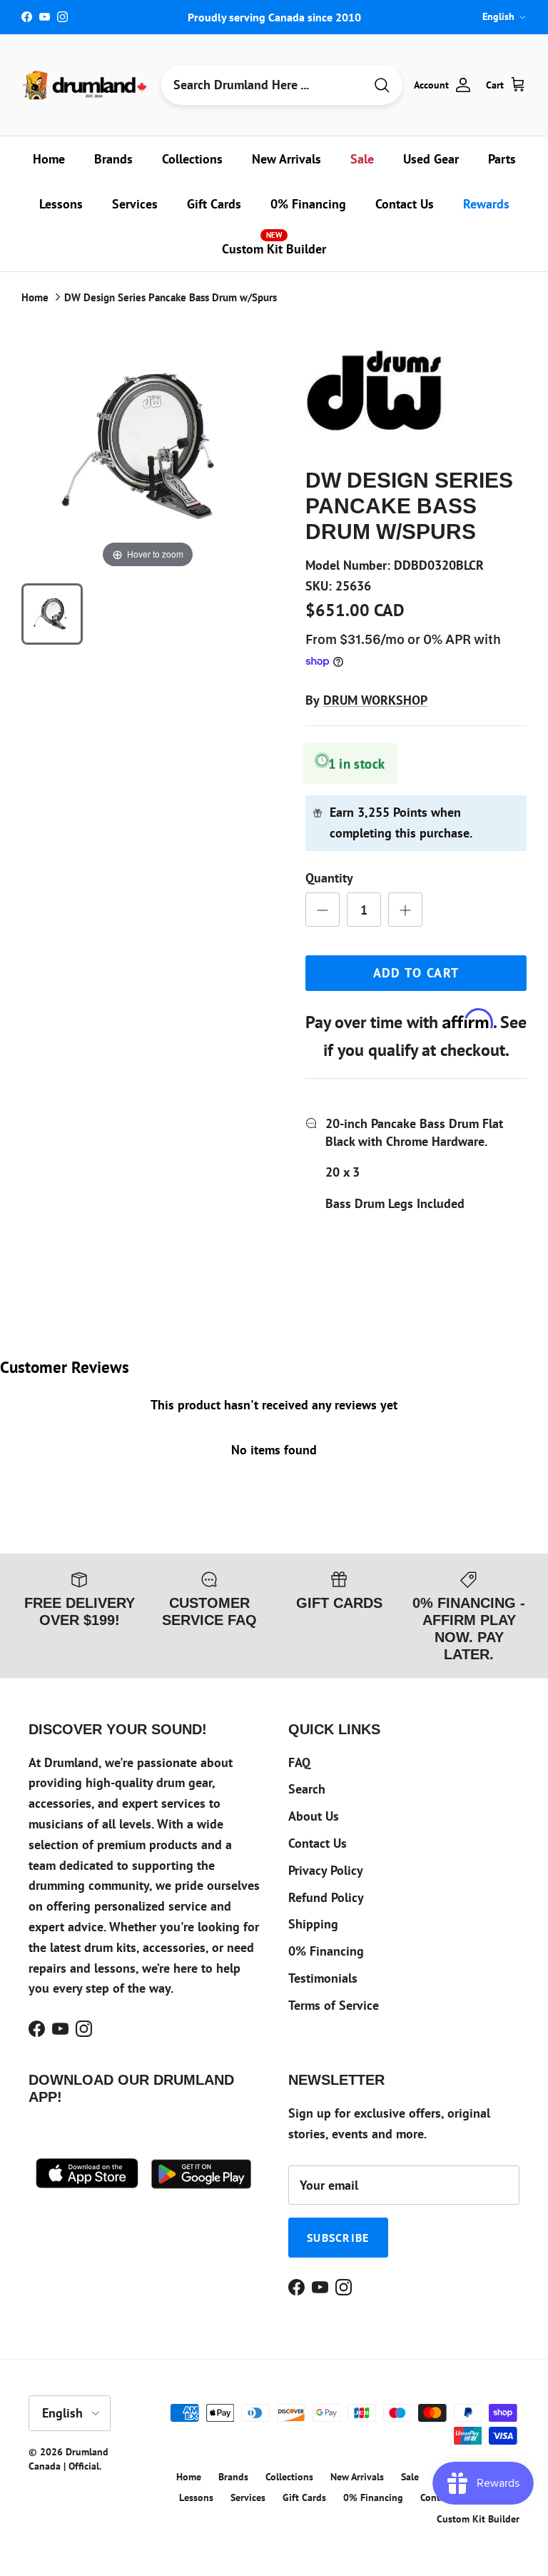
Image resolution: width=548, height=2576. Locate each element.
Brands (113, 159)
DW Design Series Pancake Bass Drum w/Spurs (171, 297)
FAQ (299, 1762)
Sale (362, 159)
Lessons (61, 204)
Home (49, 159)
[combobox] (263, 85)
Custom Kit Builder (274, 243)
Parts (502, 159)
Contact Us (405, 204)
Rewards (486, 204)
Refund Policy (326, 1897)
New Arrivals (286, 159)
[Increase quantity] (405, 910)
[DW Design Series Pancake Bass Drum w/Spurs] (52, 614)
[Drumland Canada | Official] (86, 85)
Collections (192, 159)
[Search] (382, 85)
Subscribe (338, 2238)
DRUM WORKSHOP (375, 700)
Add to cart (416, 973)
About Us (314, 1816)
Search (307, 1789)
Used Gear (431, 159)
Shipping (313, 1924)
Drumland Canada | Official (68, 2459)
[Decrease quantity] (323, 910)
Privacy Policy (326, 1870)
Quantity (329, 878)
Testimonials (323, 1978)
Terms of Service (334, 2005)
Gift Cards (214, 204)
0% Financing (308, 204)
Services (135, 204)
